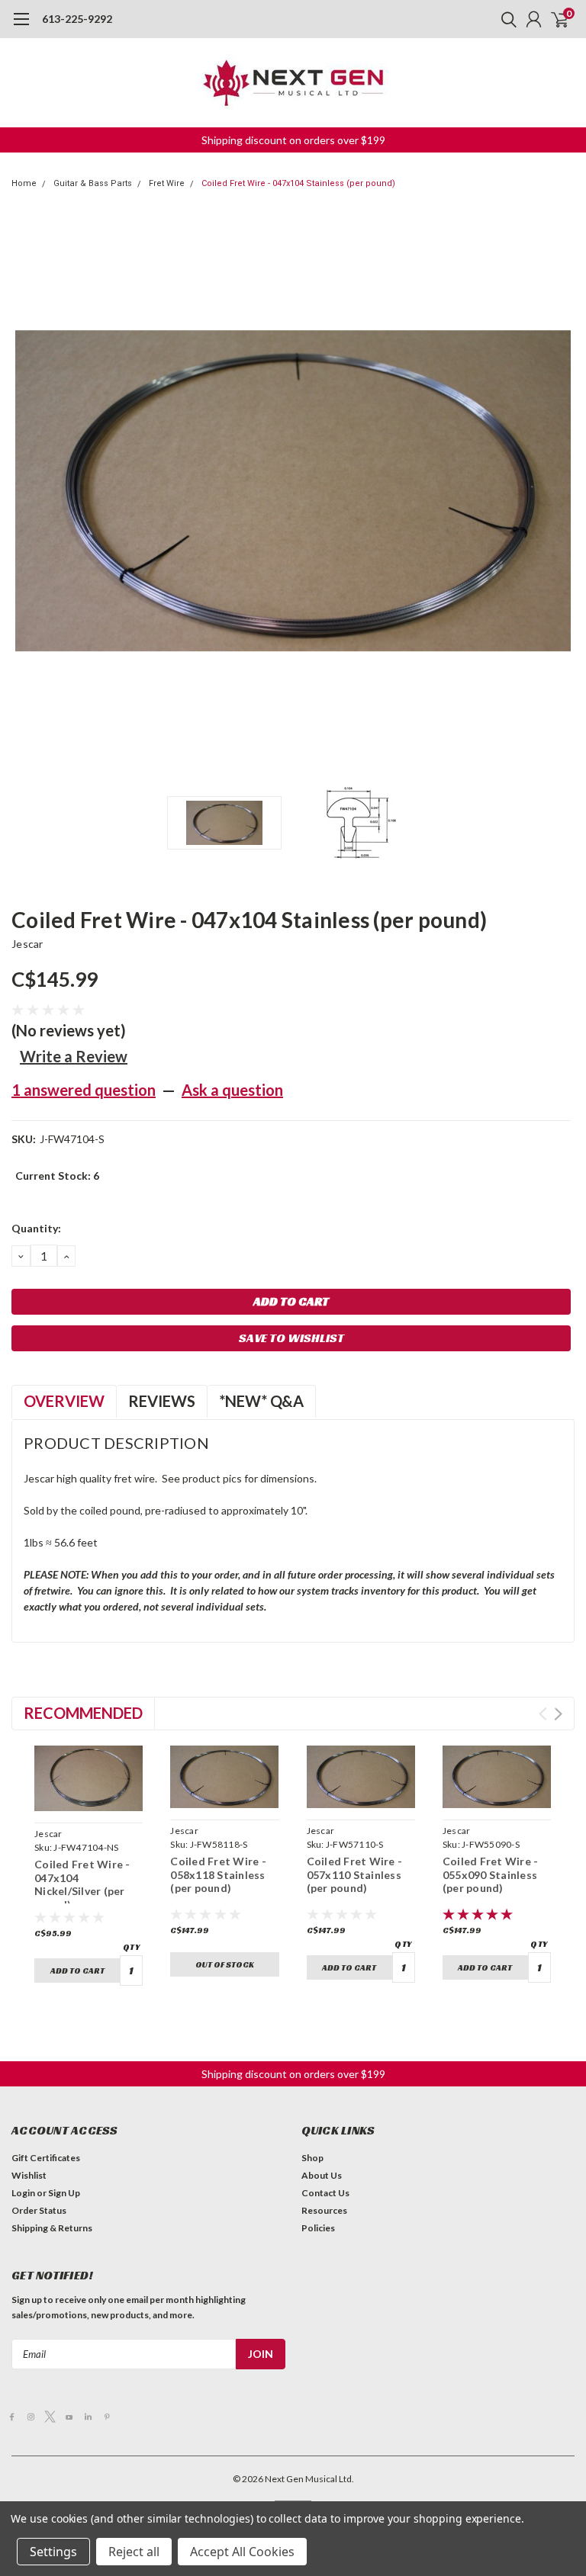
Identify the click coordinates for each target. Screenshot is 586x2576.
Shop (312, 2158)
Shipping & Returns (52, 2228)
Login (23, 2193)
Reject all (134, 2552)
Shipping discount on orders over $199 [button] (293, 140)
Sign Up (64, 2193)
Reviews (162, 1401)
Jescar (27, 944)
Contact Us (325, 2193)
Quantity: (36, 1228)
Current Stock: (57, 1176)
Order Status (39, 2210)
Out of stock (225, 1964)
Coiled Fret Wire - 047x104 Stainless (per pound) (298, 183)
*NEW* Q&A (261, 1401)
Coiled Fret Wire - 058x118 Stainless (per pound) (218, 1874)
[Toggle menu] (21, 27)
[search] (505, 19)
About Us (322, 2175)
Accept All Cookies (242, 2552)
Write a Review (74, 1056)
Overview (64, 1401)
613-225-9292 (77, 19)
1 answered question (84, 1090)
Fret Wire (167, 183)
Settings (53, 2552)
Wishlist (29, 2175)
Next (559, 491)
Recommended (83, 1713)
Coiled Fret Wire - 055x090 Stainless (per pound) (491, 1874)
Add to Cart (77, 1971)
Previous (27, 491)
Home (24, 183)
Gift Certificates (46, 2158)
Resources (324, 2210)
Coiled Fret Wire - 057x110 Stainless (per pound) (355, 1874)
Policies (318, 2228)
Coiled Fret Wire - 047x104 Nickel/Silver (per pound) (82, 1884)
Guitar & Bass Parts (93, 183)
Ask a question (232, 1090)
